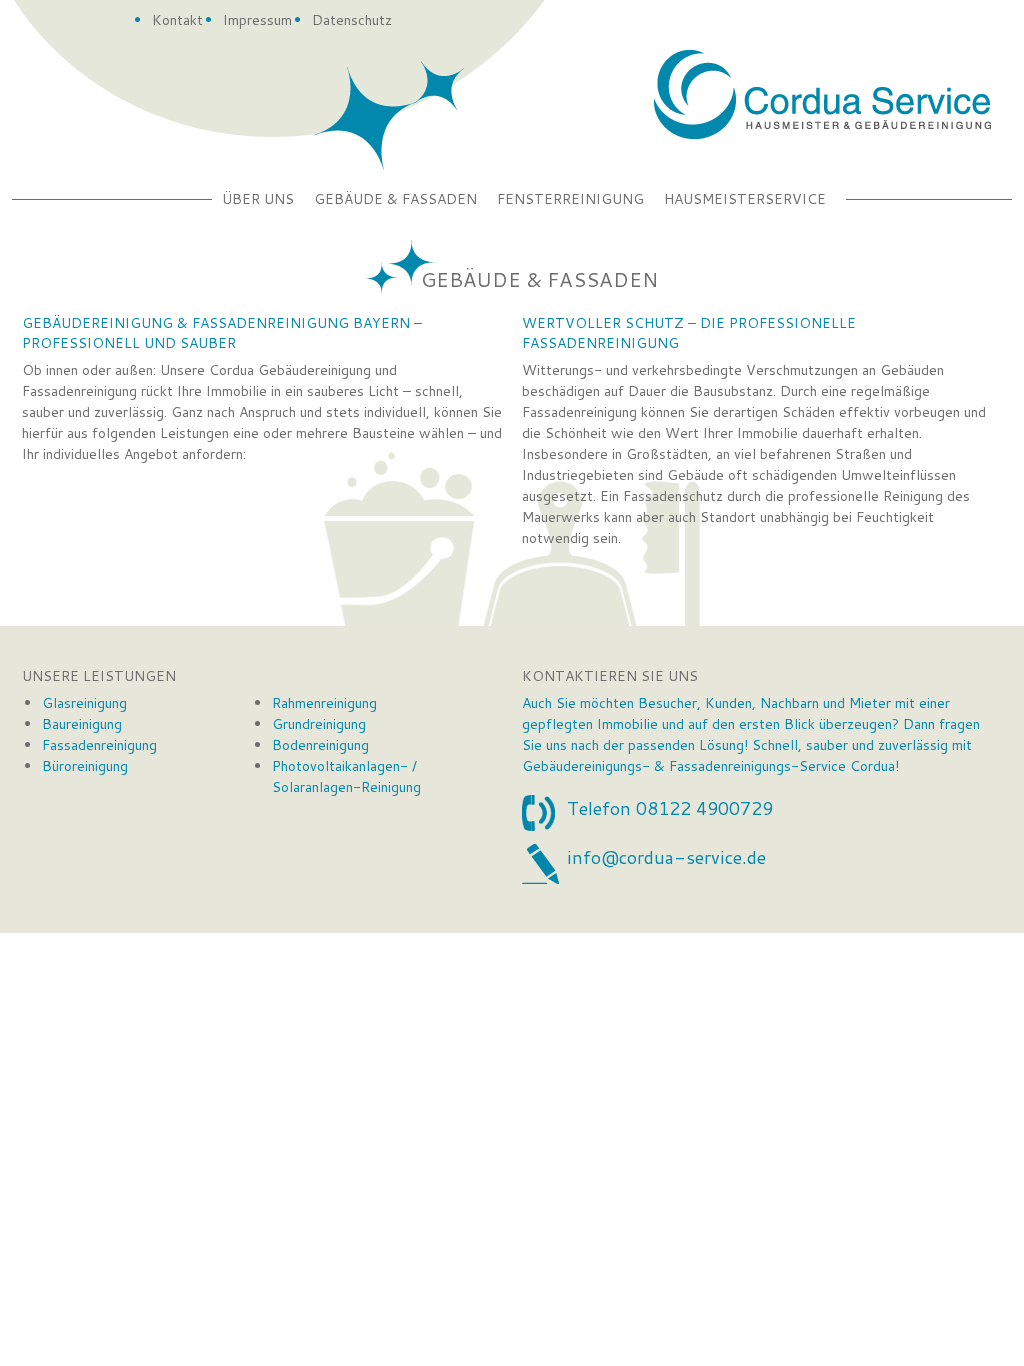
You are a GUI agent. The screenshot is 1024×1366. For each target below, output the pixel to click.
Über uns (258, 199)
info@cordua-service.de (666, 857)
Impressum (257, 20)
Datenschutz (352, 20)
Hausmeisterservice (745, 199)
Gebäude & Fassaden (395, 199)
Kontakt (177, 20)
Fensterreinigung (570, 199)
